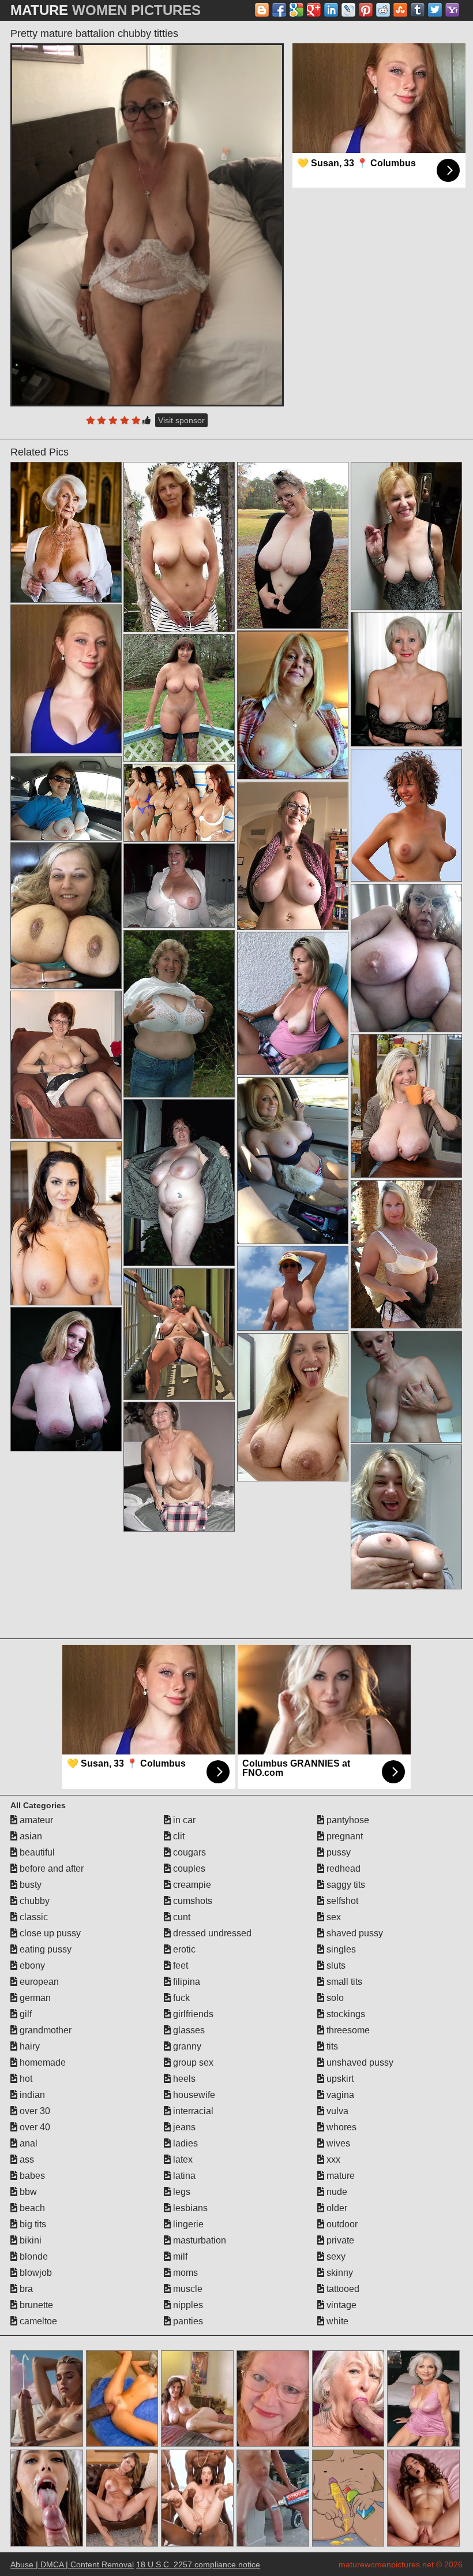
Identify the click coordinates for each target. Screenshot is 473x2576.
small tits (343, 1982)
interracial (192, 2111)
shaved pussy (354, 1933)
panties (187, 2321)
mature (339, 2176)
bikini (29, 2240)
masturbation (198, 2240)
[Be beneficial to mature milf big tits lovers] (293, 545)
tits (331, 2046)
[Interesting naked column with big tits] (293, 1160)
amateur (35, 1820)
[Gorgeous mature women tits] (406, 1387)
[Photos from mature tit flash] (293, 1407)
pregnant (344, 1836)
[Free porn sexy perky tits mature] (66, 915)
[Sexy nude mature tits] (179, 802)
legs (181, 2192)
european (38, 1982)
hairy (29, 2046)
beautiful (36, 1852)
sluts (335, 1965)
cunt (181, 1917)
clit (178, 1836)
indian (31, 2095)
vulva (336, 2111)
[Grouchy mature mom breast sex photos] (293, 705)
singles (340, 1949)
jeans (183, 2127)
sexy (335, 2256)
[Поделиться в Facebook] (279, 10)
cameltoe (37, 2321)
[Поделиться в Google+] (314, 10)
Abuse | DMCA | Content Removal (72, 2564)
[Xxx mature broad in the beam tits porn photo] (66, 532)
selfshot (341, 1901)
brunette (35, 2305)
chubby (33, 1901)
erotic (183, 1949)
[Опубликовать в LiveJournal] (348, 10)
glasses (188, 2030)
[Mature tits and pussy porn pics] (406, 536)
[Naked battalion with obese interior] (179, 1014)
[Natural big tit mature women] (179, 1466)
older (336, 2208)
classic (33, 1917)
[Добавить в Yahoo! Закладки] (452, 10)
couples (188, 1868)
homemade (42, 2062)
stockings (345, 2014)
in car (183, 1820)
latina (183, 2176)
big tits (32, 2224)
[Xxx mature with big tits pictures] (293, 1288)
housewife (193, 2095)
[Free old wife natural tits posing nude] (179, 885)
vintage (340, 2305)
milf (179, 2256)
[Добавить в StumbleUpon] (400, 10)
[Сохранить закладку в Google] (296, 10)
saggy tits (345, 1885)
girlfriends (192, 2014)
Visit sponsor (181, 420)
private (339, 2240)
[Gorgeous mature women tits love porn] (179, 698)
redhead (342, 1868)
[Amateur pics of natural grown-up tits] (179, 547)
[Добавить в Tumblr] (418, 10)
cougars (188, 1852)
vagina (339, 2095)
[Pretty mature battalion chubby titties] (147, 225)
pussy (337, 1852)
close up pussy (49, 1933)
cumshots (192, 1901)
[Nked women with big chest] (179, 1334)
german (34, 1998)
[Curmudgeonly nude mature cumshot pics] (66, 1379)
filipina (185, 1982)
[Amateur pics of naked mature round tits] (406, 958)
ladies (184, 2143)
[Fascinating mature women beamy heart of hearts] (293, 856)
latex (182, 2159)
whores (340, 2127)
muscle (187, 2289)
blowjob (35, 2273)
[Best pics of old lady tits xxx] (293, 1003)
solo (334, 1998)
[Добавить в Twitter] (435, 10)
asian (30, 1836)
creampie (191, 1885)
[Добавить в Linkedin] (331, 10)
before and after (50, 1868)
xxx (332, 2159)
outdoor (341, 2224)
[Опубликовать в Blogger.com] (262, 10)
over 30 (34, 2111)
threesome (347, 2030)
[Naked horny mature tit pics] (406, 1254)
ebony (31, 1965)
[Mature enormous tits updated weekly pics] (406, 815)
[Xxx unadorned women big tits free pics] (179, 1182)
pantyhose (347, 1820)
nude (336, 2192)
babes (31, 2176)
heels (183, 2079)
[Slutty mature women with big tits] (406, 1517)
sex (333, 1917)
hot (25, 2079)
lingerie (187, 2224)
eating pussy (44, 1949)
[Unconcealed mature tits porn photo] (66, 798)
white (336, 2321)
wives (337, 2143)
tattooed (342, 2289)
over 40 (34, 2127)
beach (31, 2208)
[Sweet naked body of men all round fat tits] (406, 679)
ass (26, 2159)
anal (27, 2143)
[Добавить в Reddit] (383, 10)
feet (179, 1965)
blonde (33, 2256)
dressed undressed (211, 1933)
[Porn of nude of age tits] (66, 1223)
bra (25, 2289)
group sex (192, 2062)
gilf (25, 2014)
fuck (180, 1998)
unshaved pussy (359, 2062)
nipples (187, 2305)
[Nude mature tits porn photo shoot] (406, 1106)
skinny (339, 2273)
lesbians (189, 2208)
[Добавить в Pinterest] (366, 10)
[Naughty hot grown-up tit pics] (66, 1065)
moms (184, 2273)
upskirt (339, 2079)
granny (186, 2046)
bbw (27, 2192)
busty (29, 1885)
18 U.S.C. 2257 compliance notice (198, 2564)
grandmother (44, 2030)
